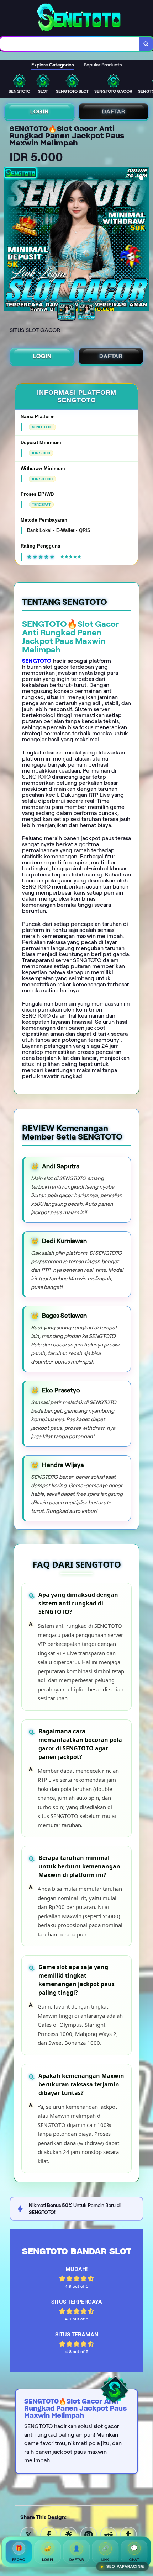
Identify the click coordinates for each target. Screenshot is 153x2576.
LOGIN (39, 111)
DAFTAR (114, 111)
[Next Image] (143, 240)
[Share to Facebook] (49, 2535)
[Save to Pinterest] (89, 2535)
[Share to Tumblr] (128, 2535)
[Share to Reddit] (109, 2535)
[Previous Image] (10, 240)
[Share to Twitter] (29, 2535)
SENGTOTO (37, 661)
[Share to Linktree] (69, 2535)
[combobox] (70, 44)
